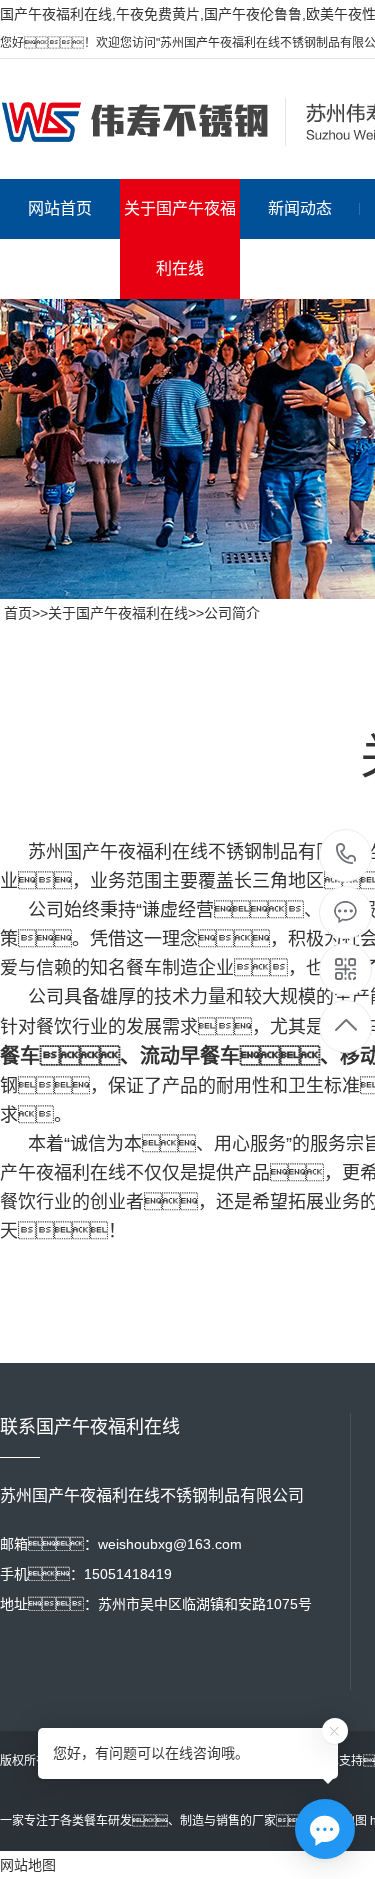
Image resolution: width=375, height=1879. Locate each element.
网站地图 (28, 1865)
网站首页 (60, 208)
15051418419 (346, 855)
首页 (18, 613)
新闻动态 (300, 208)
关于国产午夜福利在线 (180, 238)
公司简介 (232, 613)
